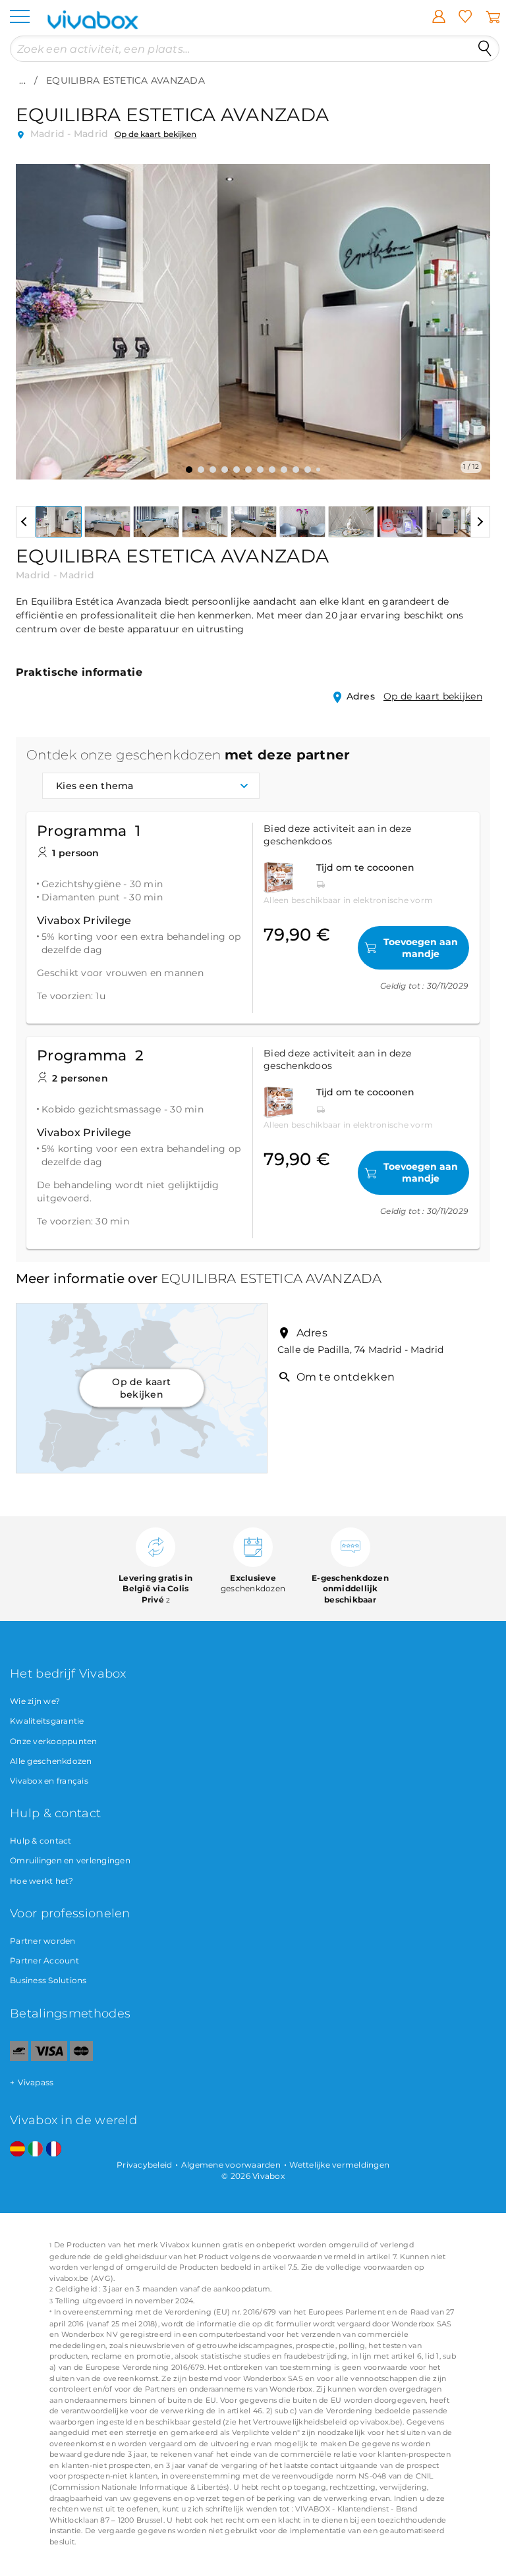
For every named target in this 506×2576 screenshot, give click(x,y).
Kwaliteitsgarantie (47, 1721)
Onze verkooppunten (54, 1741)
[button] (34, 312)
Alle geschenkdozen (51, 1761)
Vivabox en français (49, 1781)
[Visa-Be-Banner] (49, 2058)
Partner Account (44, 1960)
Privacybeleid (144, 2165)
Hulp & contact (41, 1841)
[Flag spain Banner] (17, 2150)
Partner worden (43, 1941)
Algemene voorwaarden (231, 2165)
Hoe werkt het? (42, 1881)
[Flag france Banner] (54, 2150)
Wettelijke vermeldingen (339, 2165)
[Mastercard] (81, 2058)
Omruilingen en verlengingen (70, 1860)
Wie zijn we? (35, 1701)
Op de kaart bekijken (156, 134)
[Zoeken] (485, 49)
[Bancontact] (19, 2058)
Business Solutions (48, 1980)
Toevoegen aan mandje (421, 948)
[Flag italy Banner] (35, 2150)
